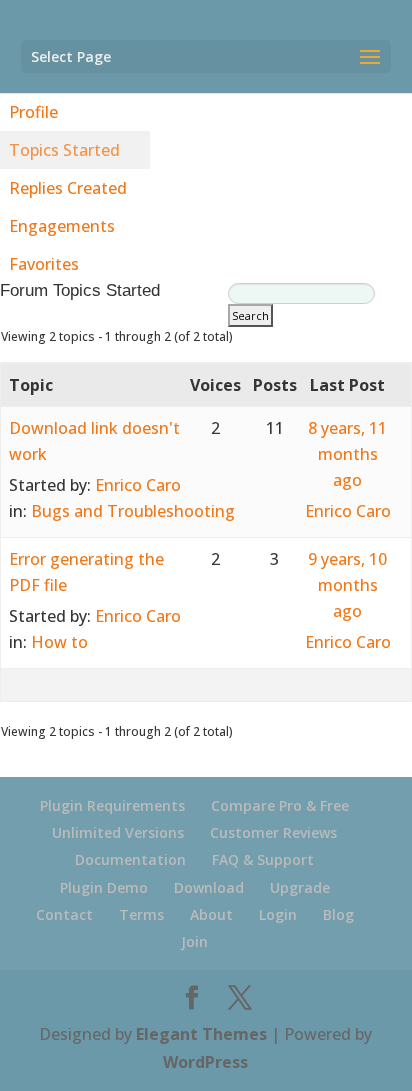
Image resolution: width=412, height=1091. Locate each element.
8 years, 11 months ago (347, 454)
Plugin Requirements (112, 805)
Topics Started (64, 150)
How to (59, 642)
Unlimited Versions (118, 832)
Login (278, 914)
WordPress (205, 1062)
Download (209, 887)
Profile (33, 112)
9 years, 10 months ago (347, 585)
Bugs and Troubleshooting (133, 511)
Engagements (62, 226)
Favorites (44, 264)
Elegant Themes (201, 1034)
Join (194, 941)
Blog (338, 914)
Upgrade (300, 887)
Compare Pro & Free (280, 805)
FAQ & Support (263, 859)
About (211, 914)
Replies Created (68, 188)
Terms (141, 914)
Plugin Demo (104, 887)
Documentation (130, 859)
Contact (64, 914)
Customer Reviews (273, 832)
